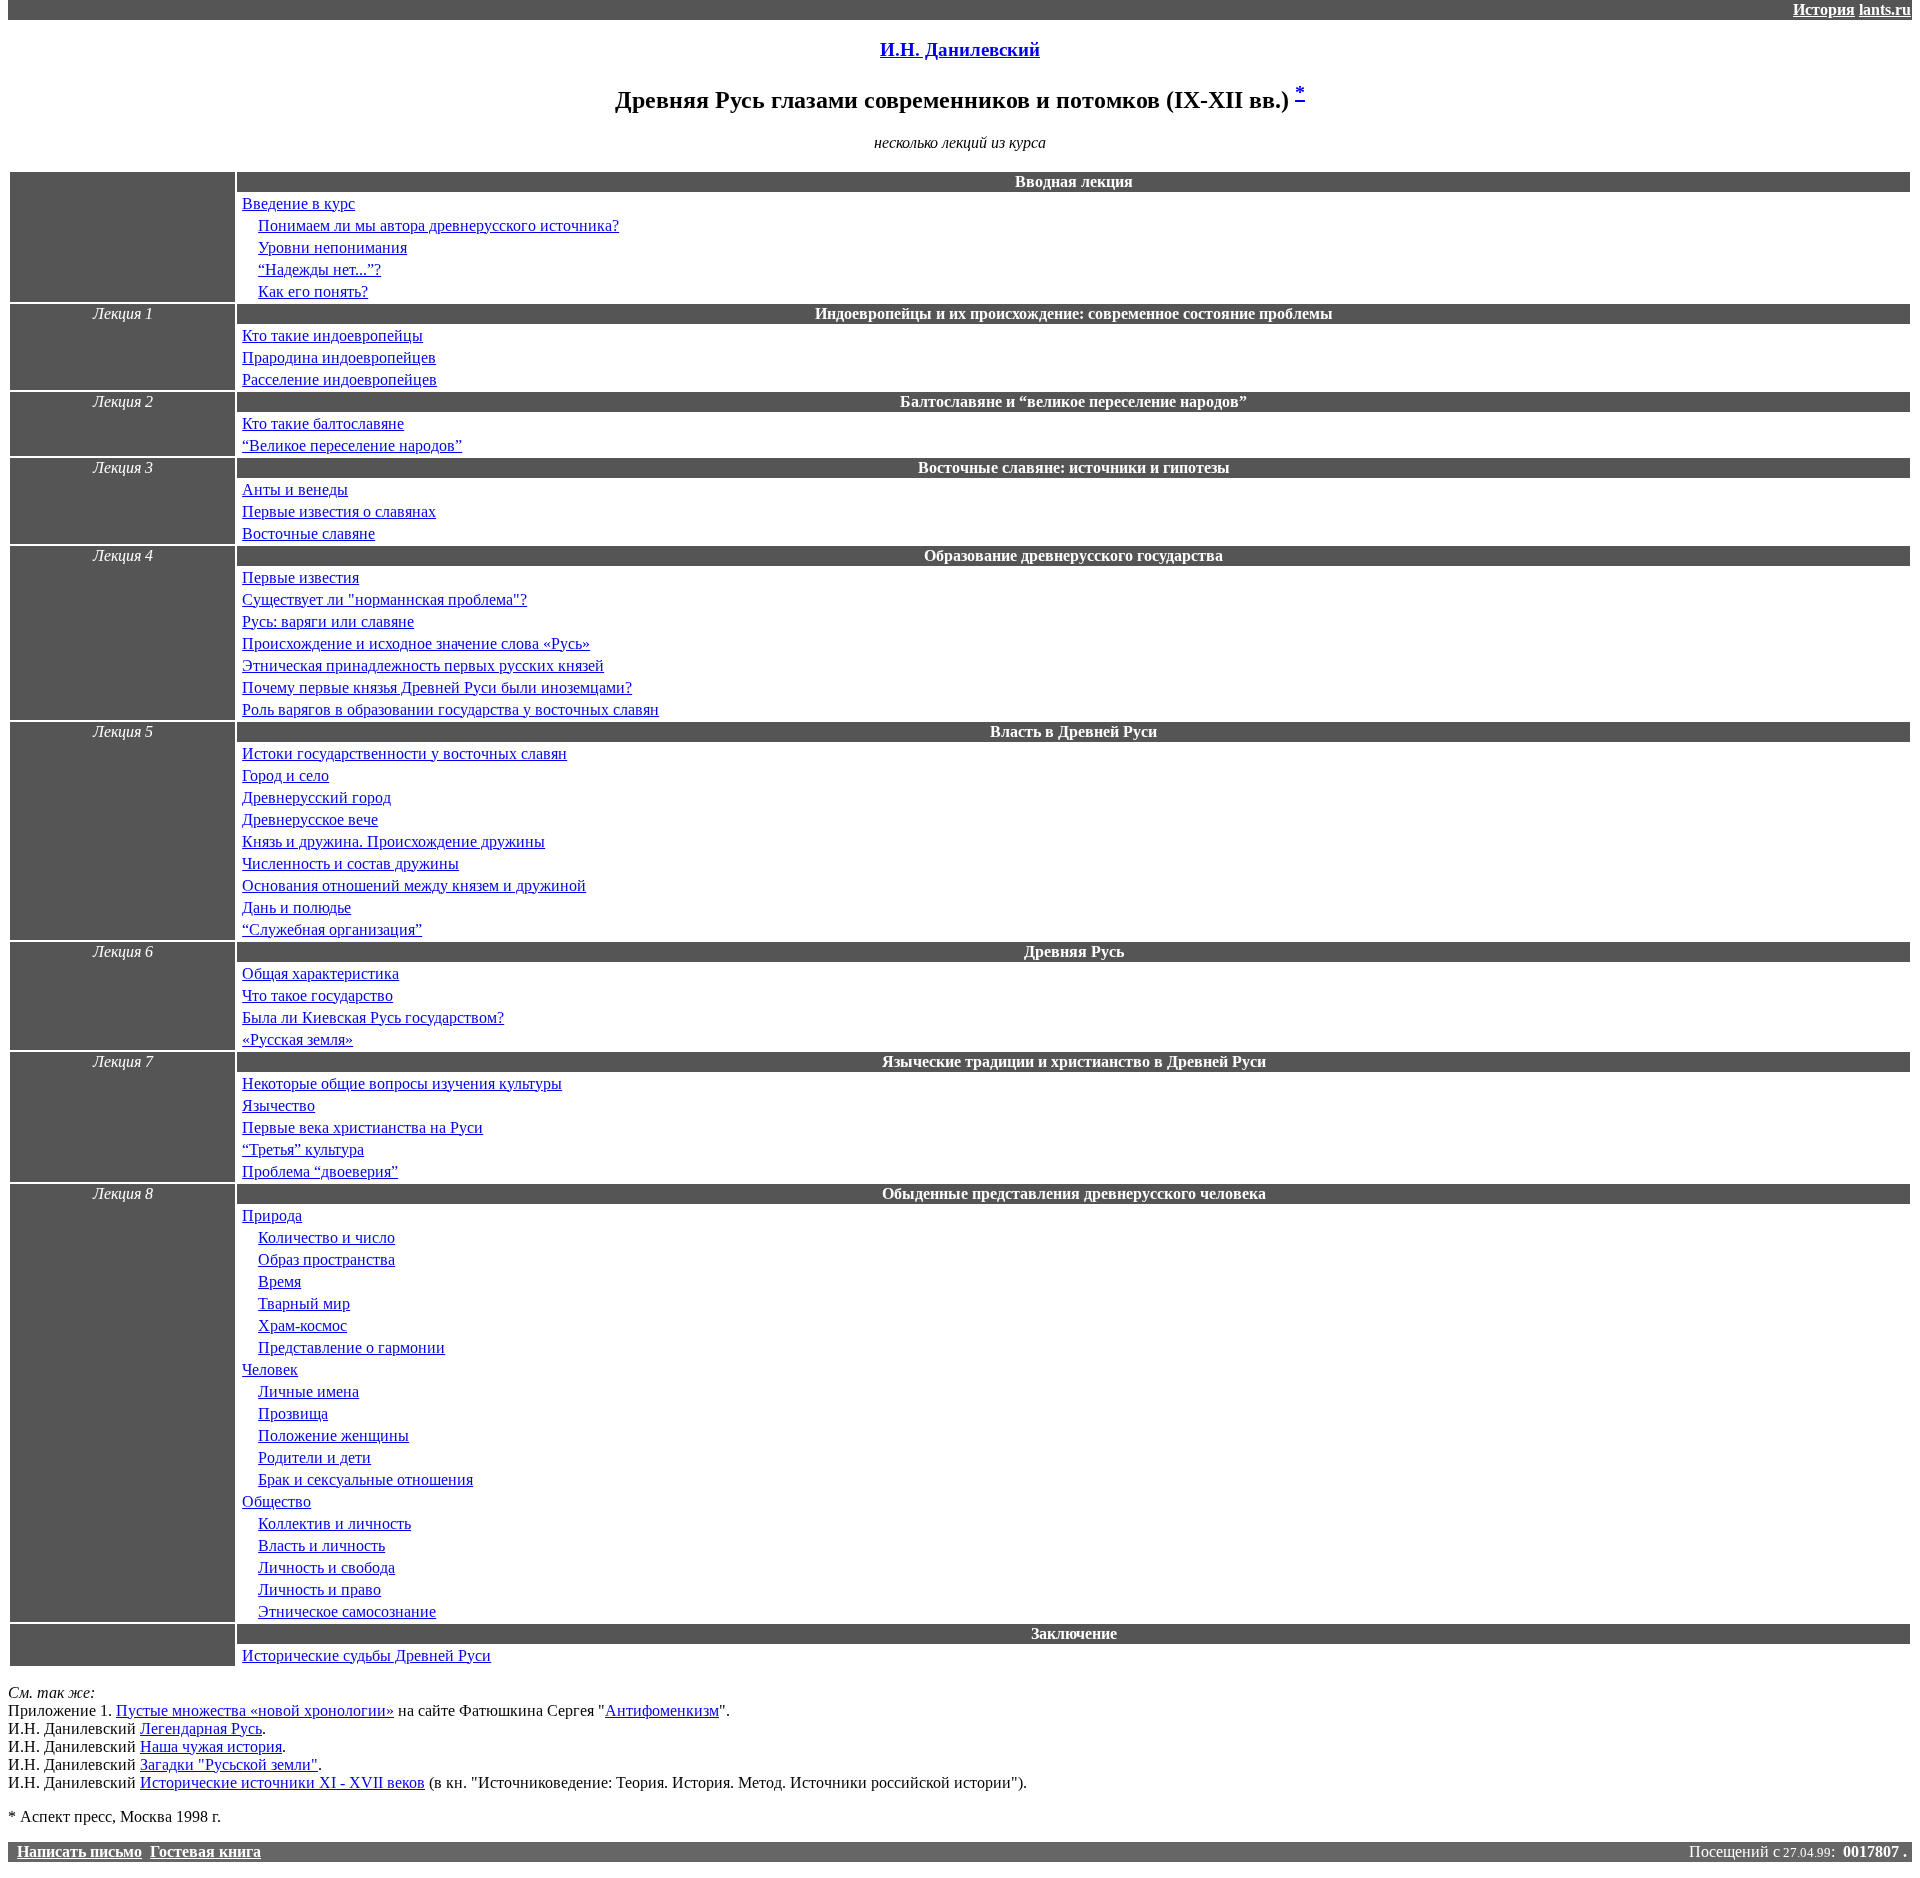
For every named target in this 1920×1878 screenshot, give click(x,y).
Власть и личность (321, 1545)
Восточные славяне (308, 533)
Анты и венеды (295, 489)
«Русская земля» (297, 1039)
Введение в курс (298, 203)
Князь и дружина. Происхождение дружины (393, 841)
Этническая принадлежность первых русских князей (423, 665)
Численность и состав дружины (350, 863)
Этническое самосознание (347, 1611)
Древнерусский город (316, 797)
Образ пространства (326, 1259)
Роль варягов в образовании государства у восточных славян (450, 709)
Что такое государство (317, 995)
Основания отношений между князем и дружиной (414, 885)
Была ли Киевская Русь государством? (373, 1017)
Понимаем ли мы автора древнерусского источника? (438, 225)
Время (279, 1281)
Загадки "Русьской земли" (229, 1764)
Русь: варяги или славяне (328, 621)
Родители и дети (314, 1457)
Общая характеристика (320, 973)
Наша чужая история (211, 1746)
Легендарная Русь (201, 1728)
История (1824, 9)
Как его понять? (313, 291)
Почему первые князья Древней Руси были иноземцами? (437, 687)
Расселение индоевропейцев (339, 379)
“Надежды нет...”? (319, 269)
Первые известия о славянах (339, 511)
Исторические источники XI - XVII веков (282, 1782)
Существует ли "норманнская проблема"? (384, 599)
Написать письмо (79, 1851)
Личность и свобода (326, 1567)
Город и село (285, 775)
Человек (270, 1369)
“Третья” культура (303, 1149)
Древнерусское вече (310, 819)
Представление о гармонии (351, 1347)
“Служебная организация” (332, 929)
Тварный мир (304, 1303)
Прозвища (293, 1413)
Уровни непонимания (332, 247)
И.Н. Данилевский (960, 49)
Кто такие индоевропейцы (332, 335)
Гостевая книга (205, 1851)
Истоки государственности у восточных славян (404, 753)
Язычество (278, 1105)
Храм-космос (302, 1325)
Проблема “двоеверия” (320, 1171)
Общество (276, 1501)
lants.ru (1885, 9)
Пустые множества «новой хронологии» (255, 1710)
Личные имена (308, 1391)
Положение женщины (333, 1435)
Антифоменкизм (662, 1710)
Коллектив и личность (334, 1523)
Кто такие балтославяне (323, 423)
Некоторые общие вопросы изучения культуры (402, 1083)
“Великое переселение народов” (352, 445)
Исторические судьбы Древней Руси (366, 1655)
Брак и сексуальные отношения (365, 1479)
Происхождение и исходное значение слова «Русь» (416, 643)
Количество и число (326, 1237)
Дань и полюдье (296, 907)
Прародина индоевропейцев (339, 357)
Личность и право (319, 1589)
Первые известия (300, 577)
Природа (272, 1215)
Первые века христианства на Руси (362, 1127)
